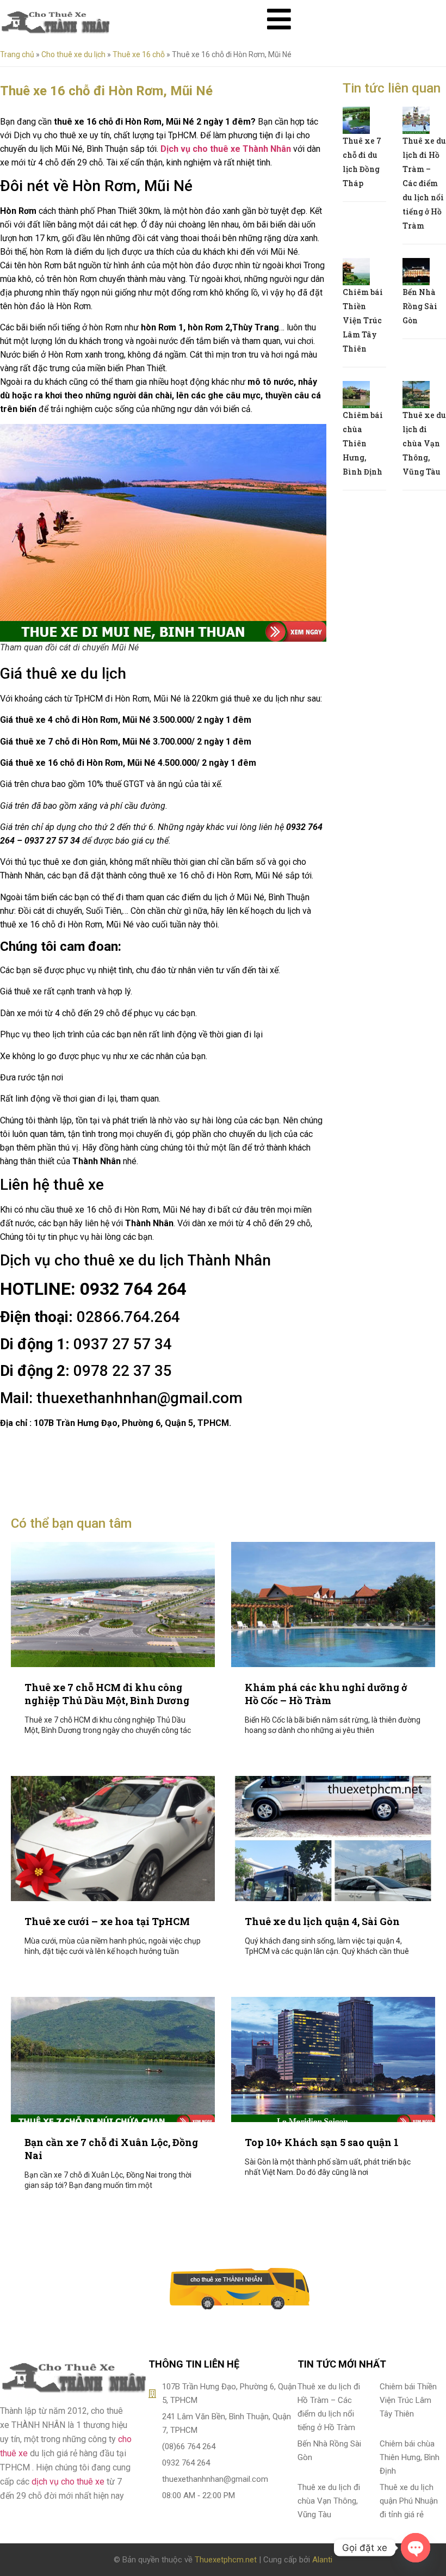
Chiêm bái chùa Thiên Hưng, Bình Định (363, 443)
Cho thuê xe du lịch (73, 54)
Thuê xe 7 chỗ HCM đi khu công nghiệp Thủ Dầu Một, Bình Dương (107, 1694)
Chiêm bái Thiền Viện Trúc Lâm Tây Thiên (363, 320)
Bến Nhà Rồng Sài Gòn (420, 306)
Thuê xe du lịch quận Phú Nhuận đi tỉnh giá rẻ (409, 2501)
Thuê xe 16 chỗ (139, 54)
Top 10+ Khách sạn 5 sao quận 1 (322, 2142)
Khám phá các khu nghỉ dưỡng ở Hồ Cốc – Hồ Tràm (326, 1694)
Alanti (322, 2560)
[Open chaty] (416, 2548)
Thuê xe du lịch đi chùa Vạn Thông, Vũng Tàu (424, 443)
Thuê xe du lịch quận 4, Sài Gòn (322, 1921)
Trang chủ (17, 54)
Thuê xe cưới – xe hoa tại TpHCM (107, 1921)
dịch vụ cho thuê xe (68, 2482)
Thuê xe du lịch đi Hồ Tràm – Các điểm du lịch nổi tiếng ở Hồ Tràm (424, 183)
